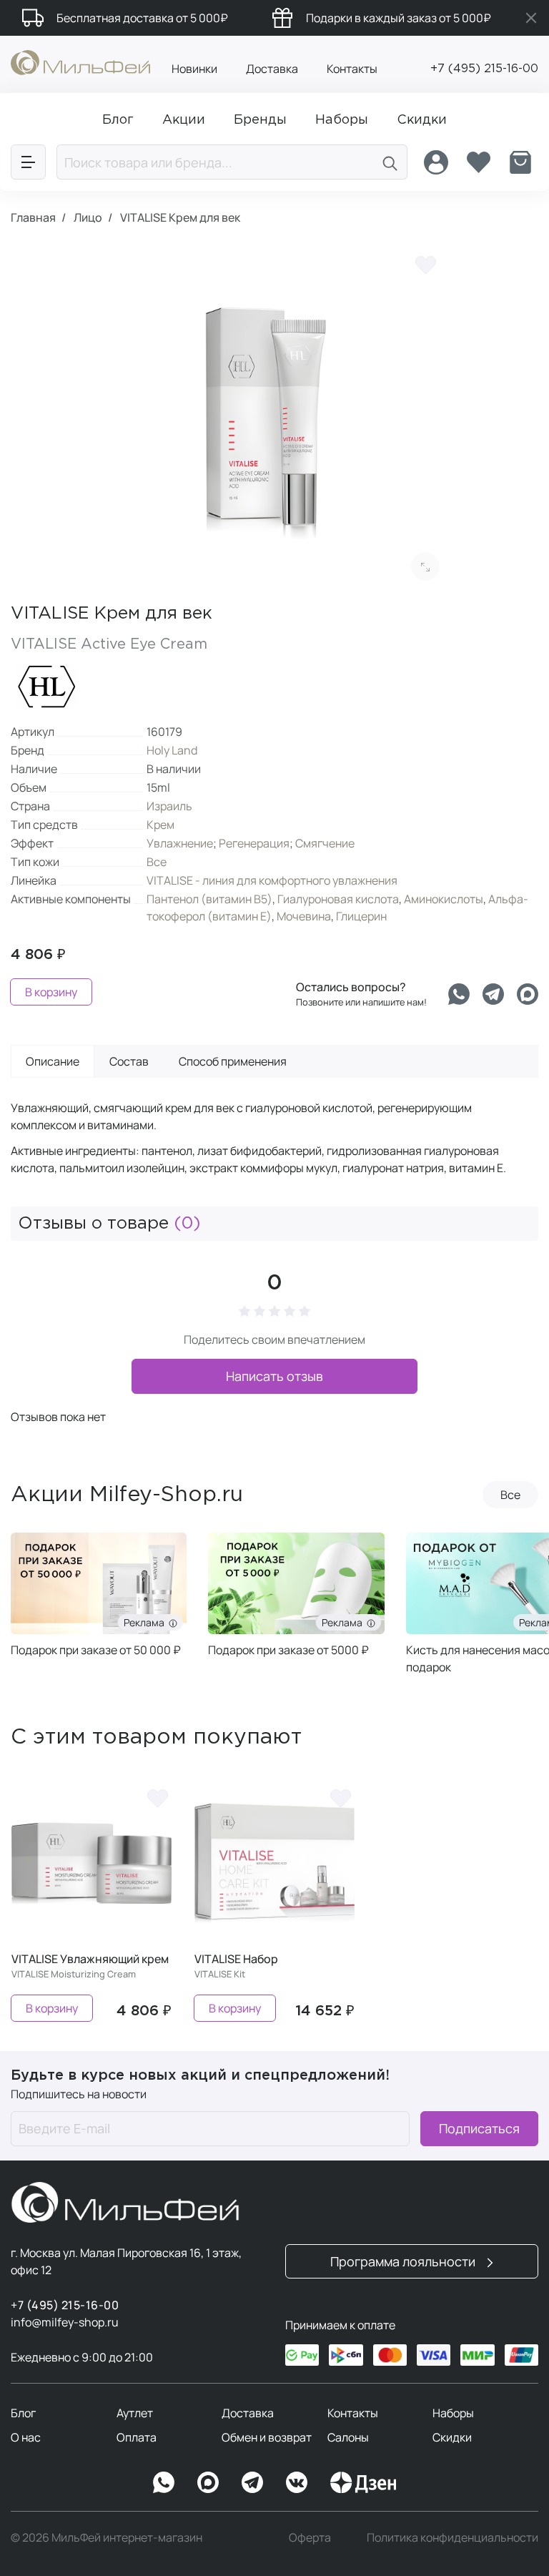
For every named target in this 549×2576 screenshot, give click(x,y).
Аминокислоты (444, 899)
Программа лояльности (404, 2261)
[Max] (208, 2482)
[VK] (297, 2482)
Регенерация (254, 843)
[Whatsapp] (459, 994)
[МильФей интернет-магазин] (80, 62)
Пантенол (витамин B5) (209, 899)
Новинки (194, 69)
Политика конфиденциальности (452, 2537)
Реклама (146, 1622)
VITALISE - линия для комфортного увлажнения (272, 880)
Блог (23, 2413)
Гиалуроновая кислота (338, 899)
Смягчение (325, 843)
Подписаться (479, 2128)
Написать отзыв (274, 1376)
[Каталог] (28, 162)
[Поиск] (390, 162)
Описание (53, 1061)
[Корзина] (520, 162)
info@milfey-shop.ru (65, 2322)
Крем (160, 825)
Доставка (272, 69)
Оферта (310, 2537)
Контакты (352, 69)
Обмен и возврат (267, 2437)
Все (157, 862)
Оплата (137, 2437)
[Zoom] (425, 566)
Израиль (169, 806)
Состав (129, 1061)
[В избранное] (425, 265)
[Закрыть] (531, 18)
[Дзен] (363, 2482)
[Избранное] (478, 162)
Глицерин (361, 916)
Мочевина (304, 916)
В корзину (51, 992)
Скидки (452, 2437)
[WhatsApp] (164, 2482)
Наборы (453, 2413)
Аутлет (135, 2413)
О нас (26, 2437)
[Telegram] (493, 994)
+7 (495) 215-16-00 (484, 69)
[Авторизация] (436, 162)
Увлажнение (180, 843)
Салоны (348, 2437)
